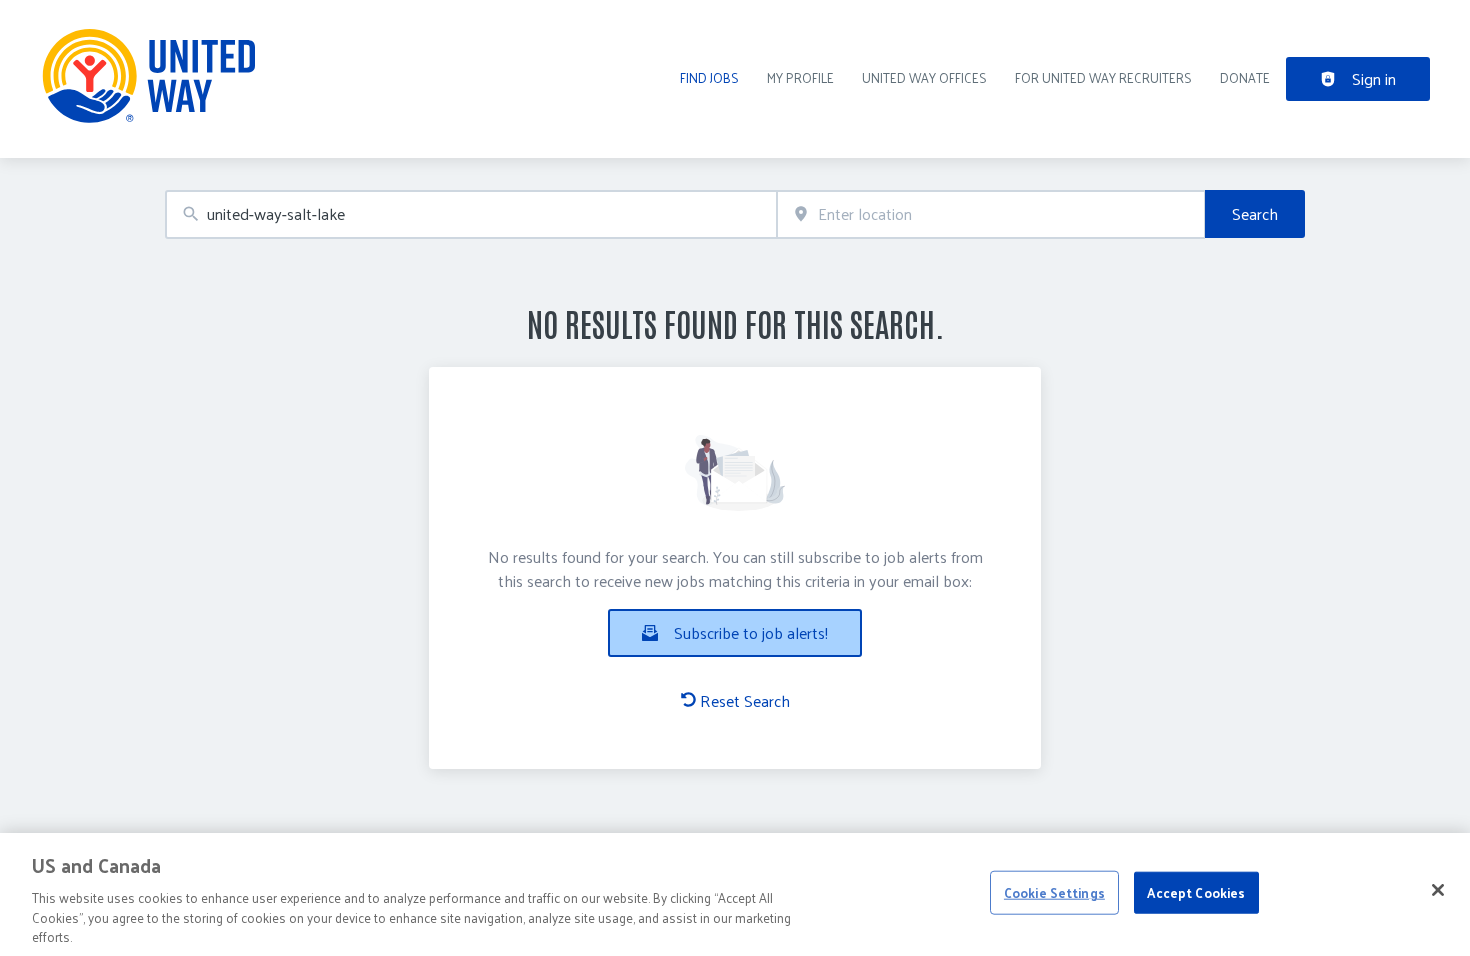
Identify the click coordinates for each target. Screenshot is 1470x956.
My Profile (800, 77)
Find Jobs (709, 77)
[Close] (1438, 890)
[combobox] (471, 214)
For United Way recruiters (1103, 77)
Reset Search (745, 701)
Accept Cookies (1196, 892)
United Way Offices (924, 77)
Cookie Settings (1054, 892)
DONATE (1245, 77)
